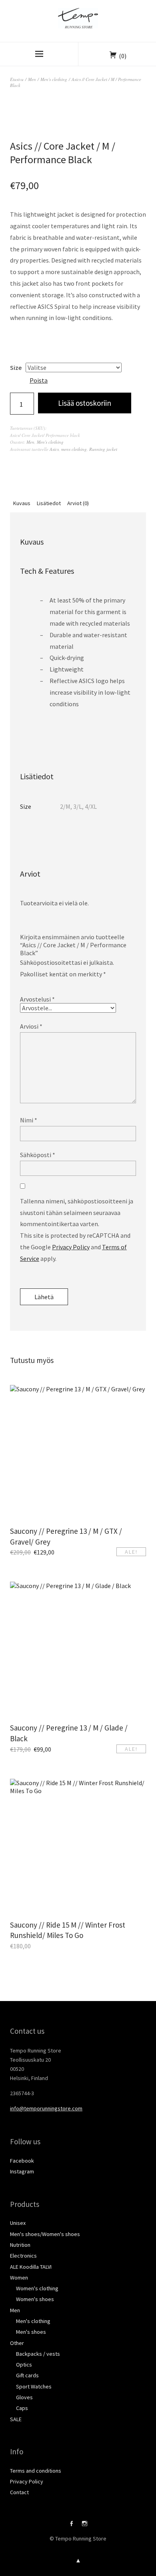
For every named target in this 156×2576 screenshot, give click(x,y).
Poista (39, 380)
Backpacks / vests (38, 2354)
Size (16, 367)
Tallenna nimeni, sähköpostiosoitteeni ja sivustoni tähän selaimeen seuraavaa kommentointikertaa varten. (77, 1213)
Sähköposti (38, 1155)
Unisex (18, 2223)
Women (19, 2278)
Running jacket (103, 449)
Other (17, 2343)
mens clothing (74, 449)
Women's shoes (35, 2299)
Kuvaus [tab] (22, 503)
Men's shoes (31, 2332)
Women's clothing (37, 2288)
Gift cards (27, 2375)
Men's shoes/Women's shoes (45, 2234)
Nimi (29, 1120)
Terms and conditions (36, 2471)
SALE (16, 2419)
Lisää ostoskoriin (85, 403)
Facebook (22, 2161)
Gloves (24, 2397)
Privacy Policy (71, 1247)
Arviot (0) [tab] (78, 503)
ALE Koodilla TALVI (31, 2267)
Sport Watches (34, 2386)
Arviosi (31, 1026)
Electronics (23, 2256)
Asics (54, 449)
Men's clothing (54, 79)
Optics (24, 2365)
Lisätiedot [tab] (49, 503)
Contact (19, 2492)
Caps (22, 2408)
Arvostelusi (37, 999)
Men (32, 79)
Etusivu (17, 79)
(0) (123, 56)
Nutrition (20, 2245)
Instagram (22, 2171)
